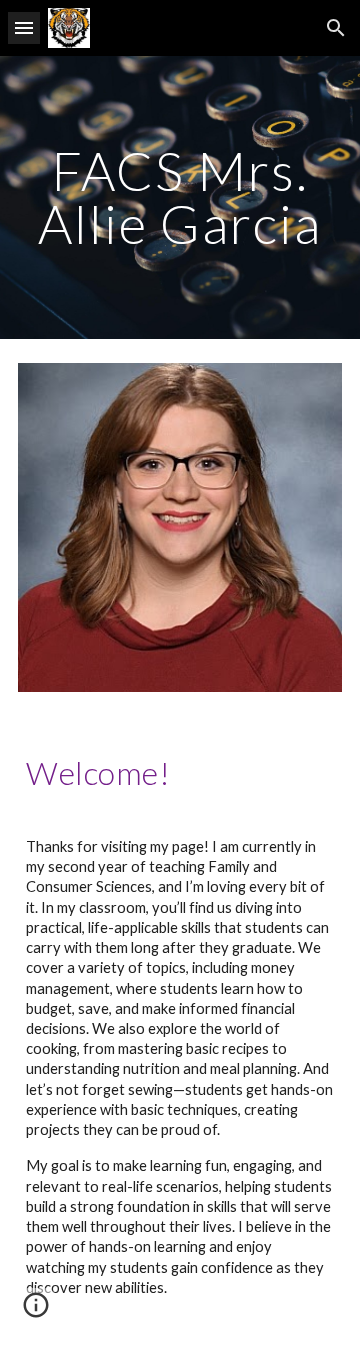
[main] (180, 197)
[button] (24, 27)
